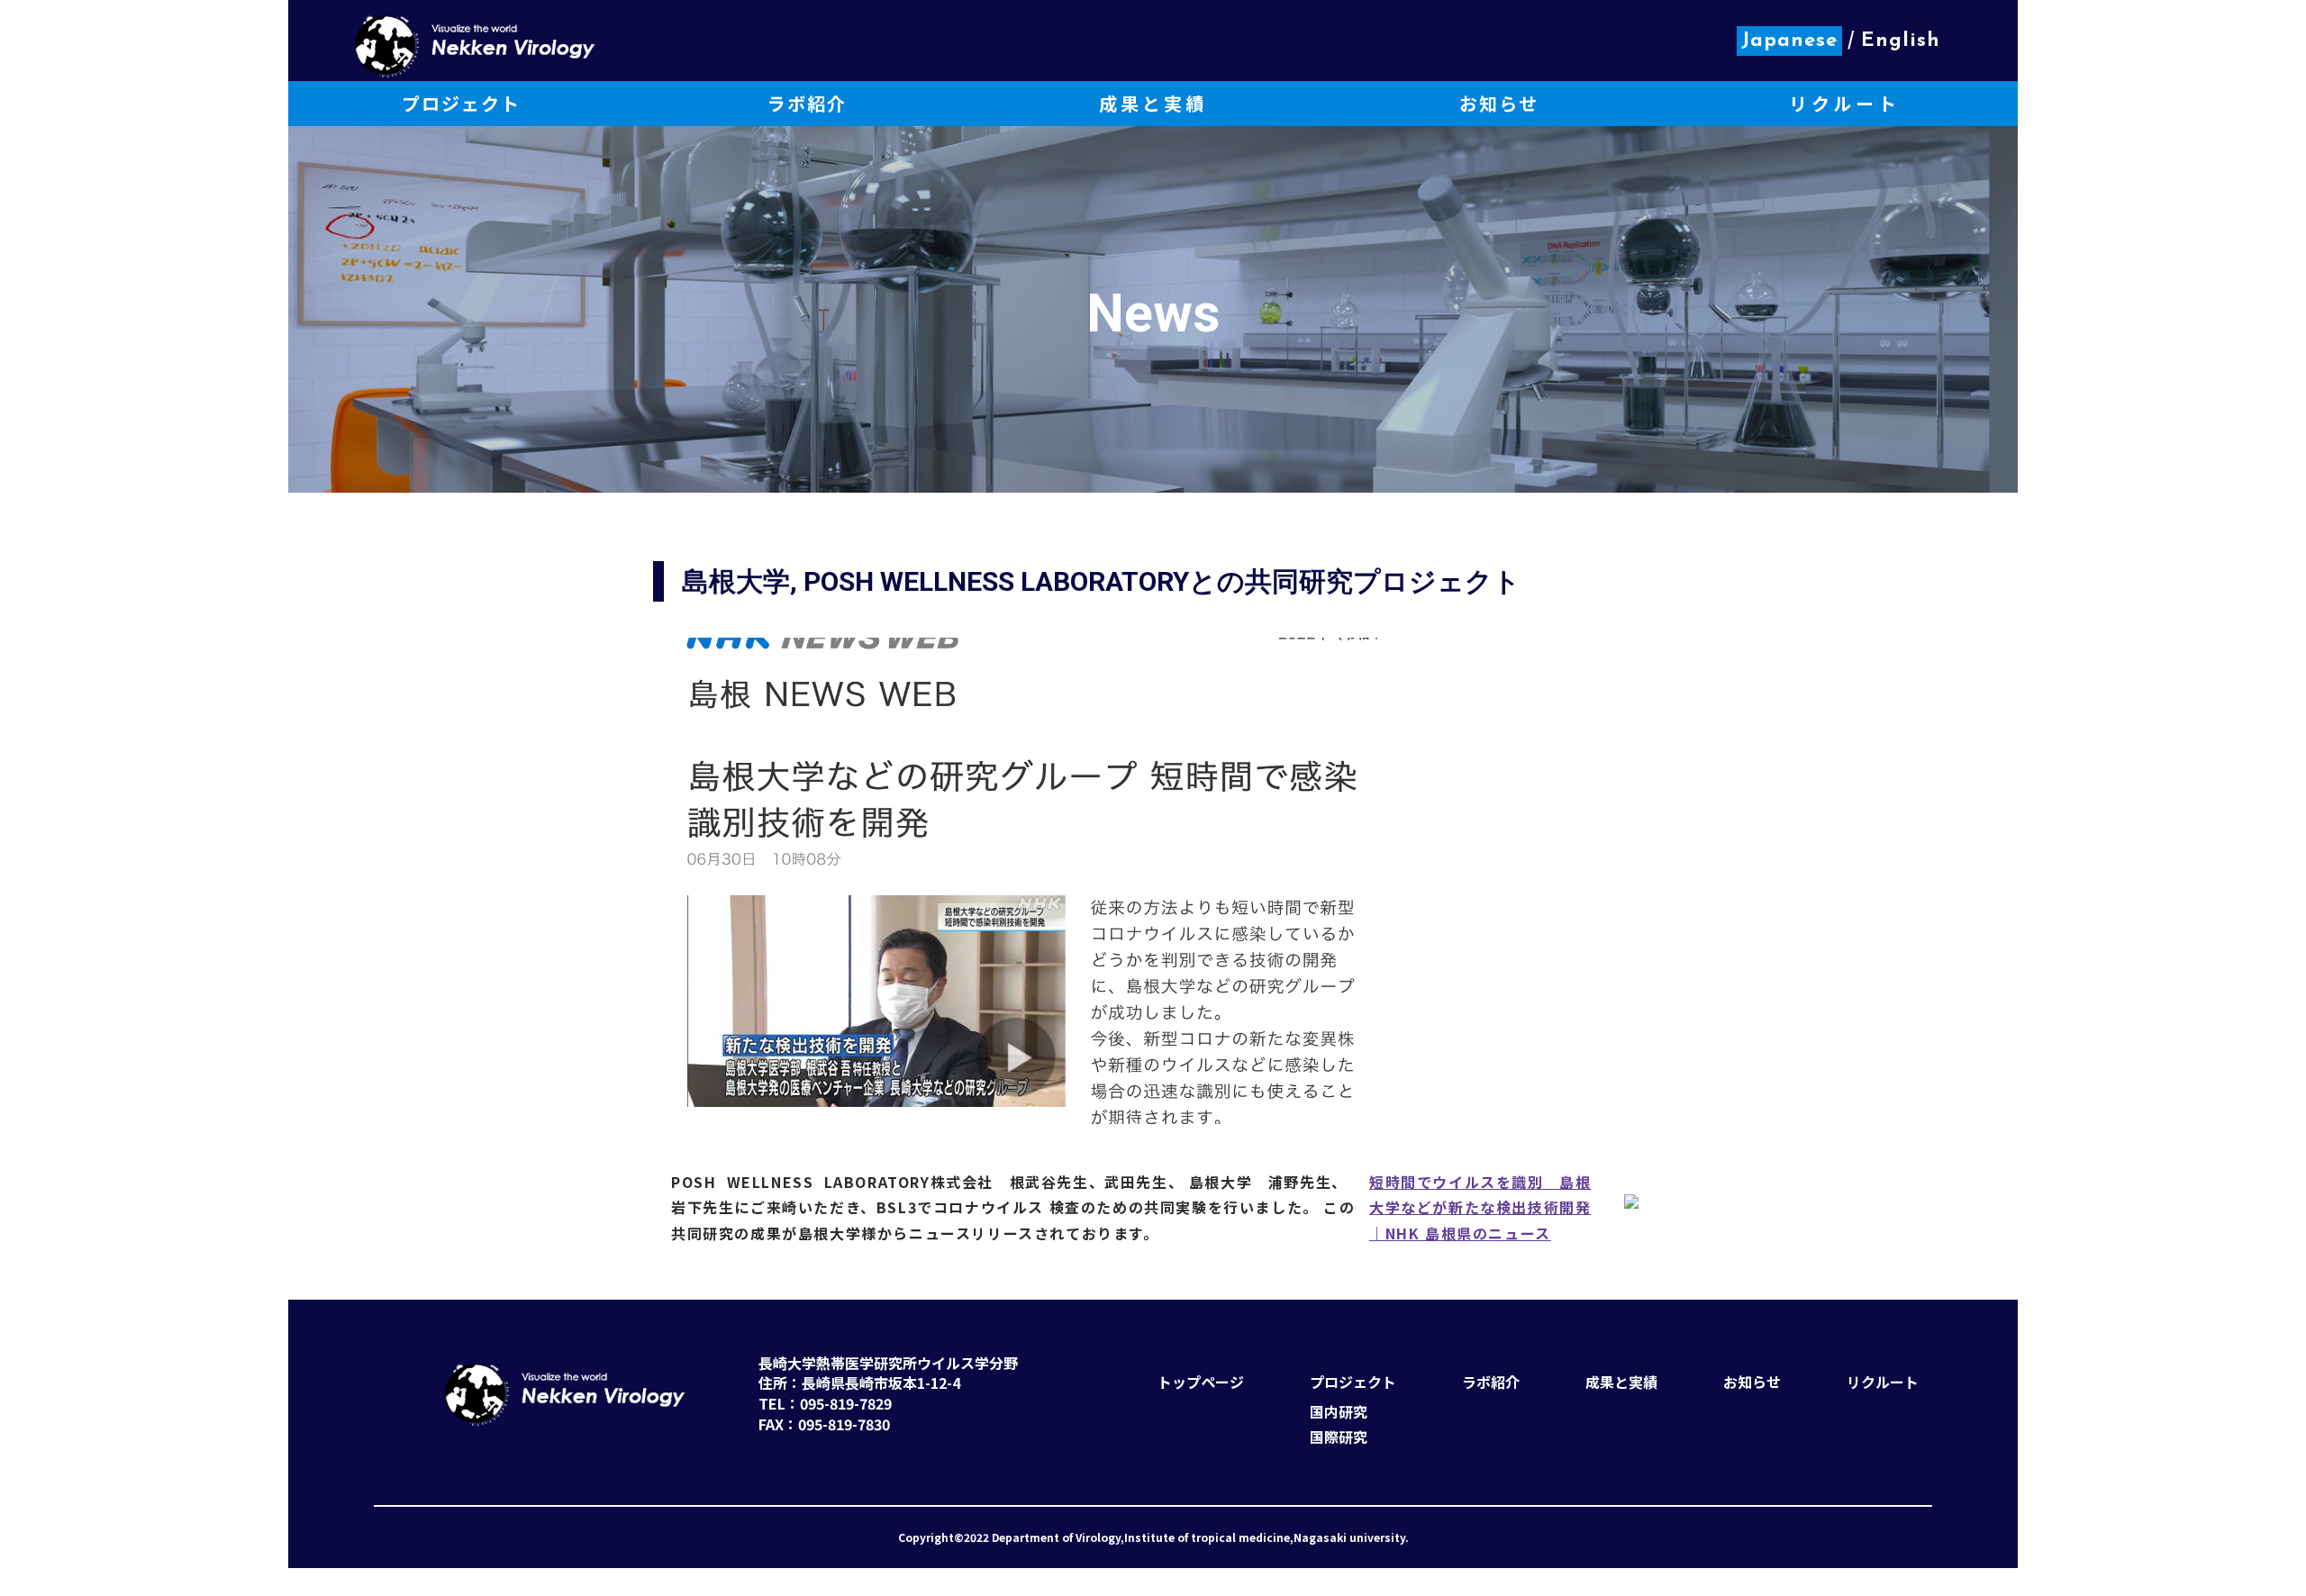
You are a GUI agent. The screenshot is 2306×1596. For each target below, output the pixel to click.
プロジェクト (1353, 1382)
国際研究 (1339, 1437)
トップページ (1201, 1382)
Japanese (1789, 41)
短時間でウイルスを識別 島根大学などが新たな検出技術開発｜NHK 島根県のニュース (1480, 1207)
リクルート (1883, 1382)
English (1901, 41)
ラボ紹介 (1491, 1382)
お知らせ (1752, 1382)
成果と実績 (1621, 1382)
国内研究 (1339, 1412)
